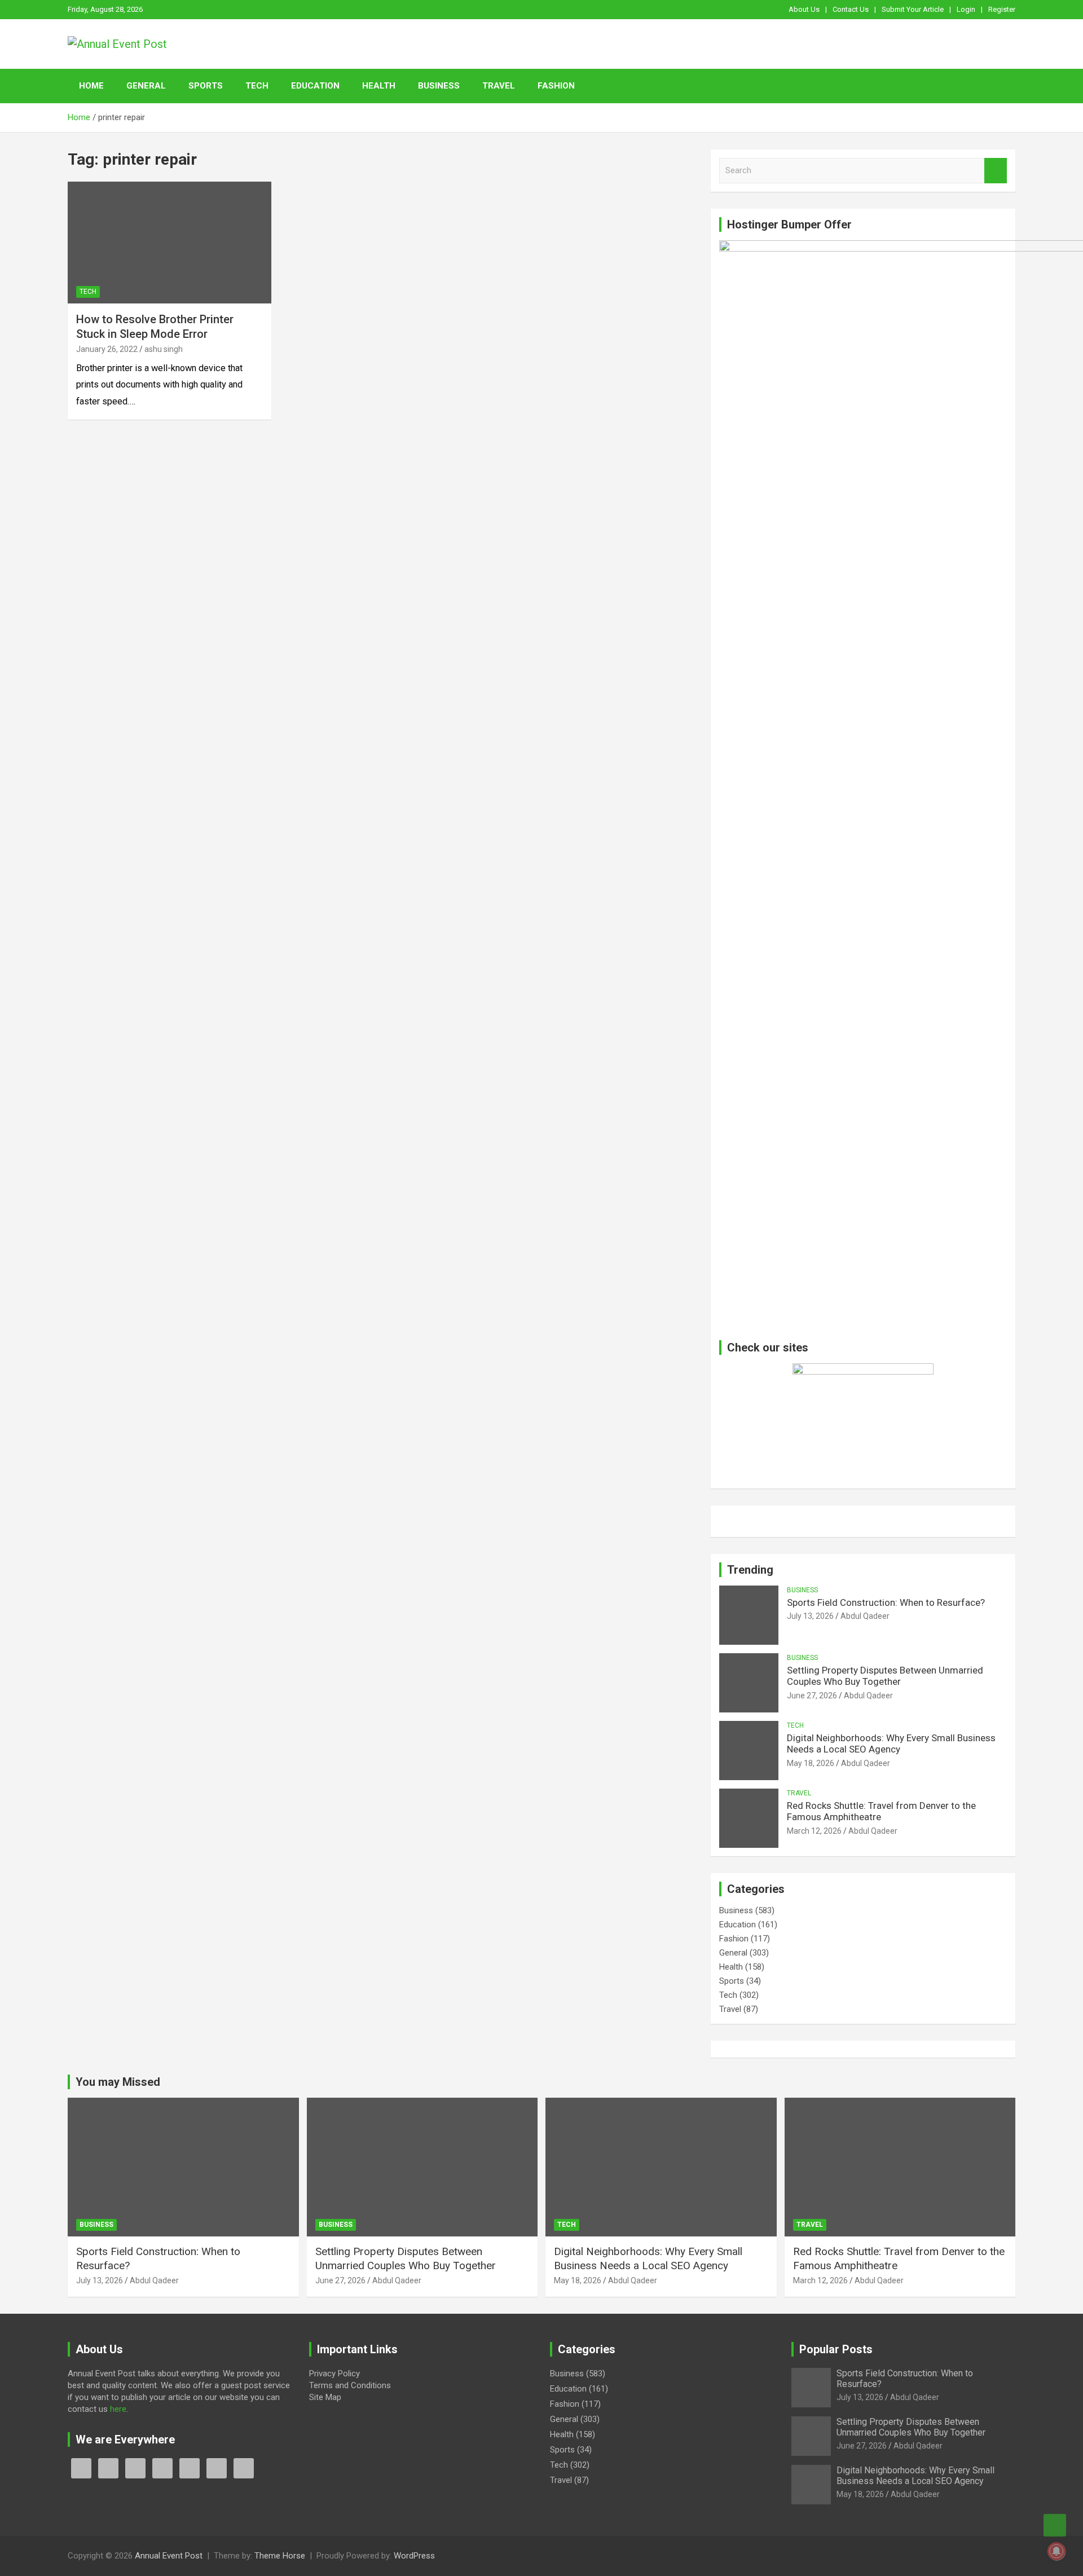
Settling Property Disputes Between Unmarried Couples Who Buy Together (885, 1676)
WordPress (414, 2556)
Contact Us (851, 9)
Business (439, 86)
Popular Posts (836, 2349)
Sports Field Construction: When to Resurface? (886, 1602)
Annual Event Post (169, 2556)
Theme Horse (280, 2556)
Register (1002, 9)
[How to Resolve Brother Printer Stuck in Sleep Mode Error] (170, 243)
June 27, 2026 (812, 1696)
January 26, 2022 (107, 349)
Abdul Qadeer (865, 1616)
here (118, 2409)
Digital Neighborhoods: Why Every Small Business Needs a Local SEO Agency (891, 1743)
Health (379, 86)
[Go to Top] (1055, 2525)
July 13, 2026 (810, 1616)
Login (966, 9)
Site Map (325, 2397)
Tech (257, 86)
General (146, 86)
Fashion (556, 86)
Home (91, 86)
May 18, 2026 (811, 1763)
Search (996, 171)
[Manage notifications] (1056, 2551)
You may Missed (118, 2082)
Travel (499, 86)
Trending (750, 1570)
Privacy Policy (334, 2374)
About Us (804, 9)
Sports (206, 86)
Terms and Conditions (350, 2385)
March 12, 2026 (814, 1831)
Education (315, 86)
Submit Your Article (913, 9)
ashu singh (164, 349)
